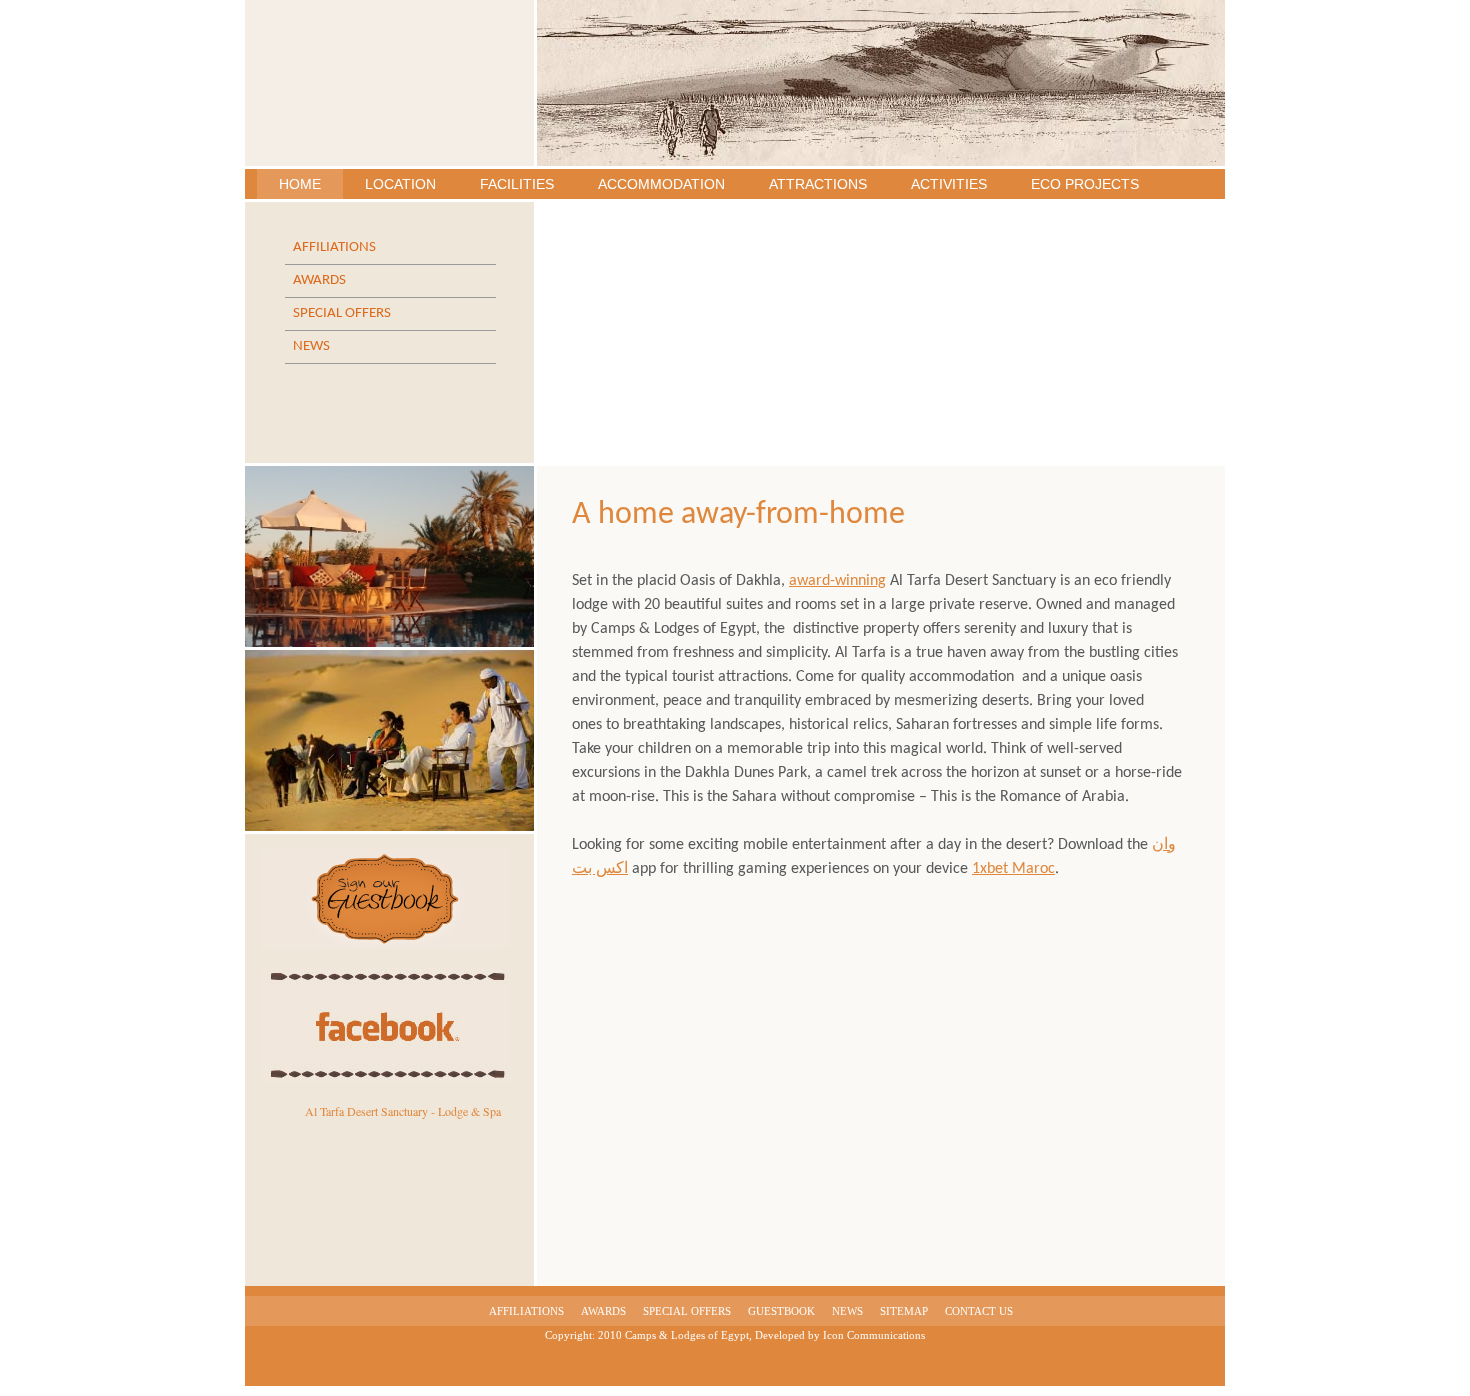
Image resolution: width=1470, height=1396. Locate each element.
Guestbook (781, 1311)
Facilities (517, 184)
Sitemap (904, 1311)
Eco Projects (1085, 184)
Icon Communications (874, 1335)
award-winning (837, 581)
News (311, 346)
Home (300, 184)
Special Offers (342, 313)
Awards (319, 280)
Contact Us (979, 1311)
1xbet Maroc (1013, 869)
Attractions (818, 184)
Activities (949, 184)
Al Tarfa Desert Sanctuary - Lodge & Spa (403, 1111)
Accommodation (661, 184)
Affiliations (334, 247)
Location (400, 184)
